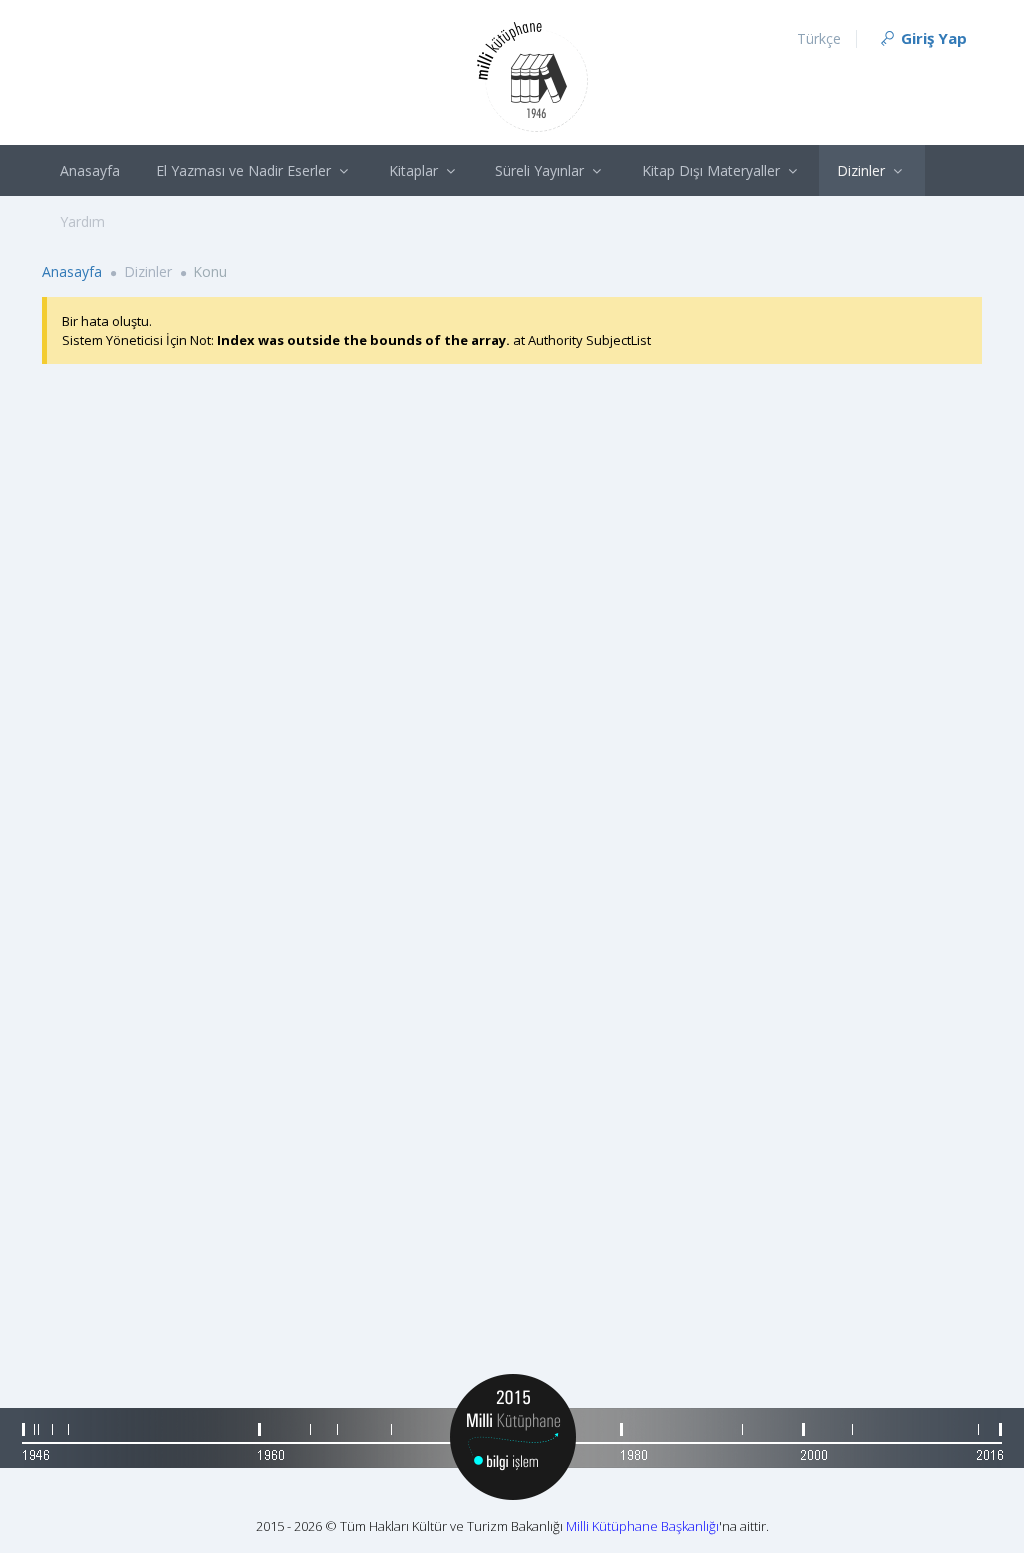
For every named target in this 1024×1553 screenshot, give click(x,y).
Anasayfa (90, 170)
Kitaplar (415, 170)
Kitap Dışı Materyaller (713, 170)
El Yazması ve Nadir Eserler (245, 170)
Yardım (82, 221)
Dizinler (863, 170)
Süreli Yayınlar (541, 170)
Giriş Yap (932, 38)
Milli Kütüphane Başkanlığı (642, 1526)
